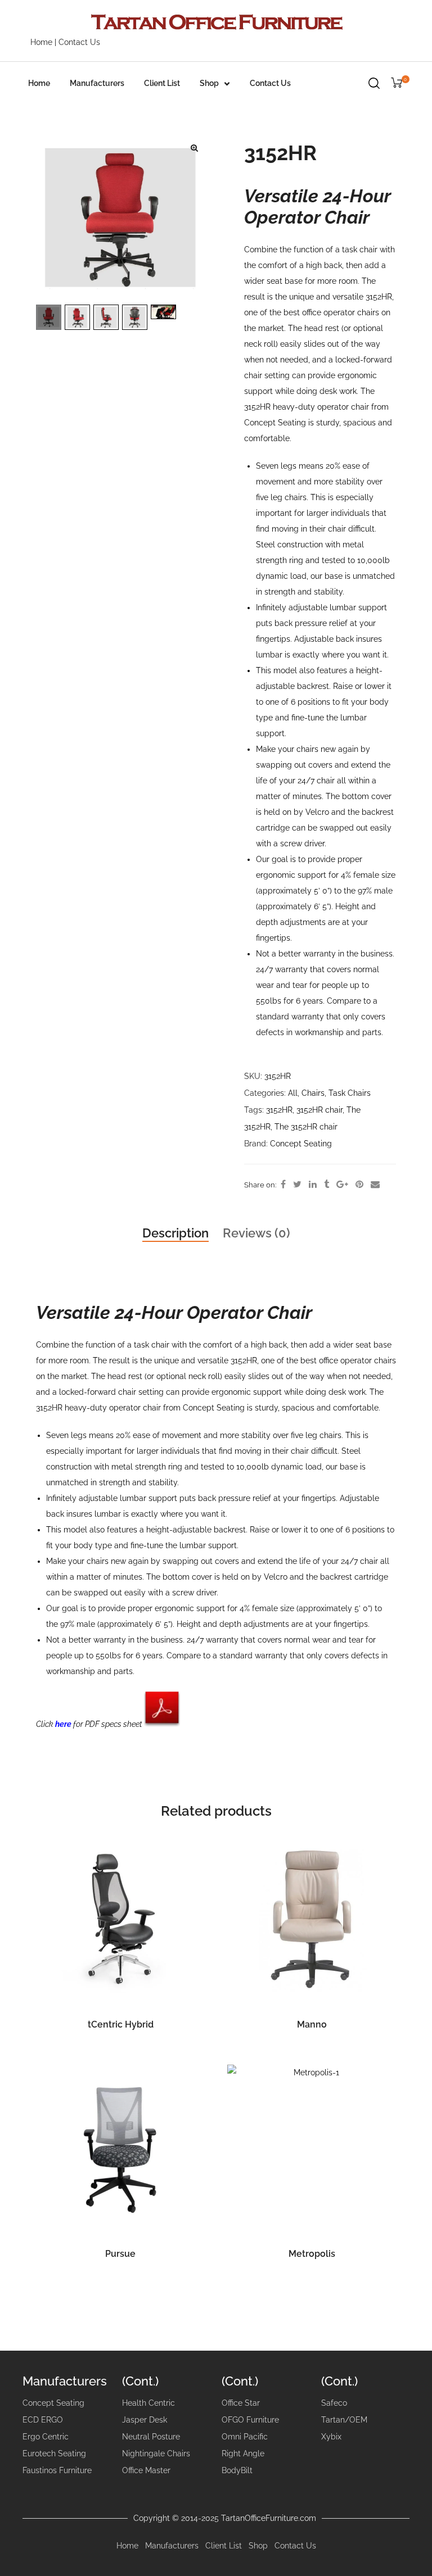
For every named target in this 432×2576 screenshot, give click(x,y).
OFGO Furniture (250, 2420)
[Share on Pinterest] (359, 1185)
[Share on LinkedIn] (313, 1185)
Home (41, 42)
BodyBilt (237, 2470)
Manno (312, 2024)
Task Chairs (350, 1093)
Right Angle (243, 2453)
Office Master (146, 2470)
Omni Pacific (245, 2437)
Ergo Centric (46, 2437)
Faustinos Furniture (57, 2470)
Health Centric (148, 2403)
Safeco (334, 2403)
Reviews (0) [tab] (256, 1233)
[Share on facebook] (283, 1185)
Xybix (331, 2437)
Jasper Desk (145, 2420)
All (293, 1093)
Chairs (313, 1093)
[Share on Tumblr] (327, 1185)
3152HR (279, 1110)
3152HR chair (319, 1110)
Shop (209, 83)
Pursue (120, 2254)
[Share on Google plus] (342, 1185)
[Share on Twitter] (297, 1185)
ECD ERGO (43, 2420)
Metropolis (312, 2254)
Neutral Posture (151, 2437)
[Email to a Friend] (375, 1185)
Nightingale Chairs (156, 2453)
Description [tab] (175, 1233)
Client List (162, 83)
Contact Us (79, 42)
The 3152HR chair (306, 1127)
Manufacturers (97, 83)
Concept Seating (301, 1144)
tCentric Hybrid (121, 2024)
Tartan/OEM (344, 2420)
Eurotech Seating (54, 2453)
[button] (194, 148)
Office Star (241, 2403)
